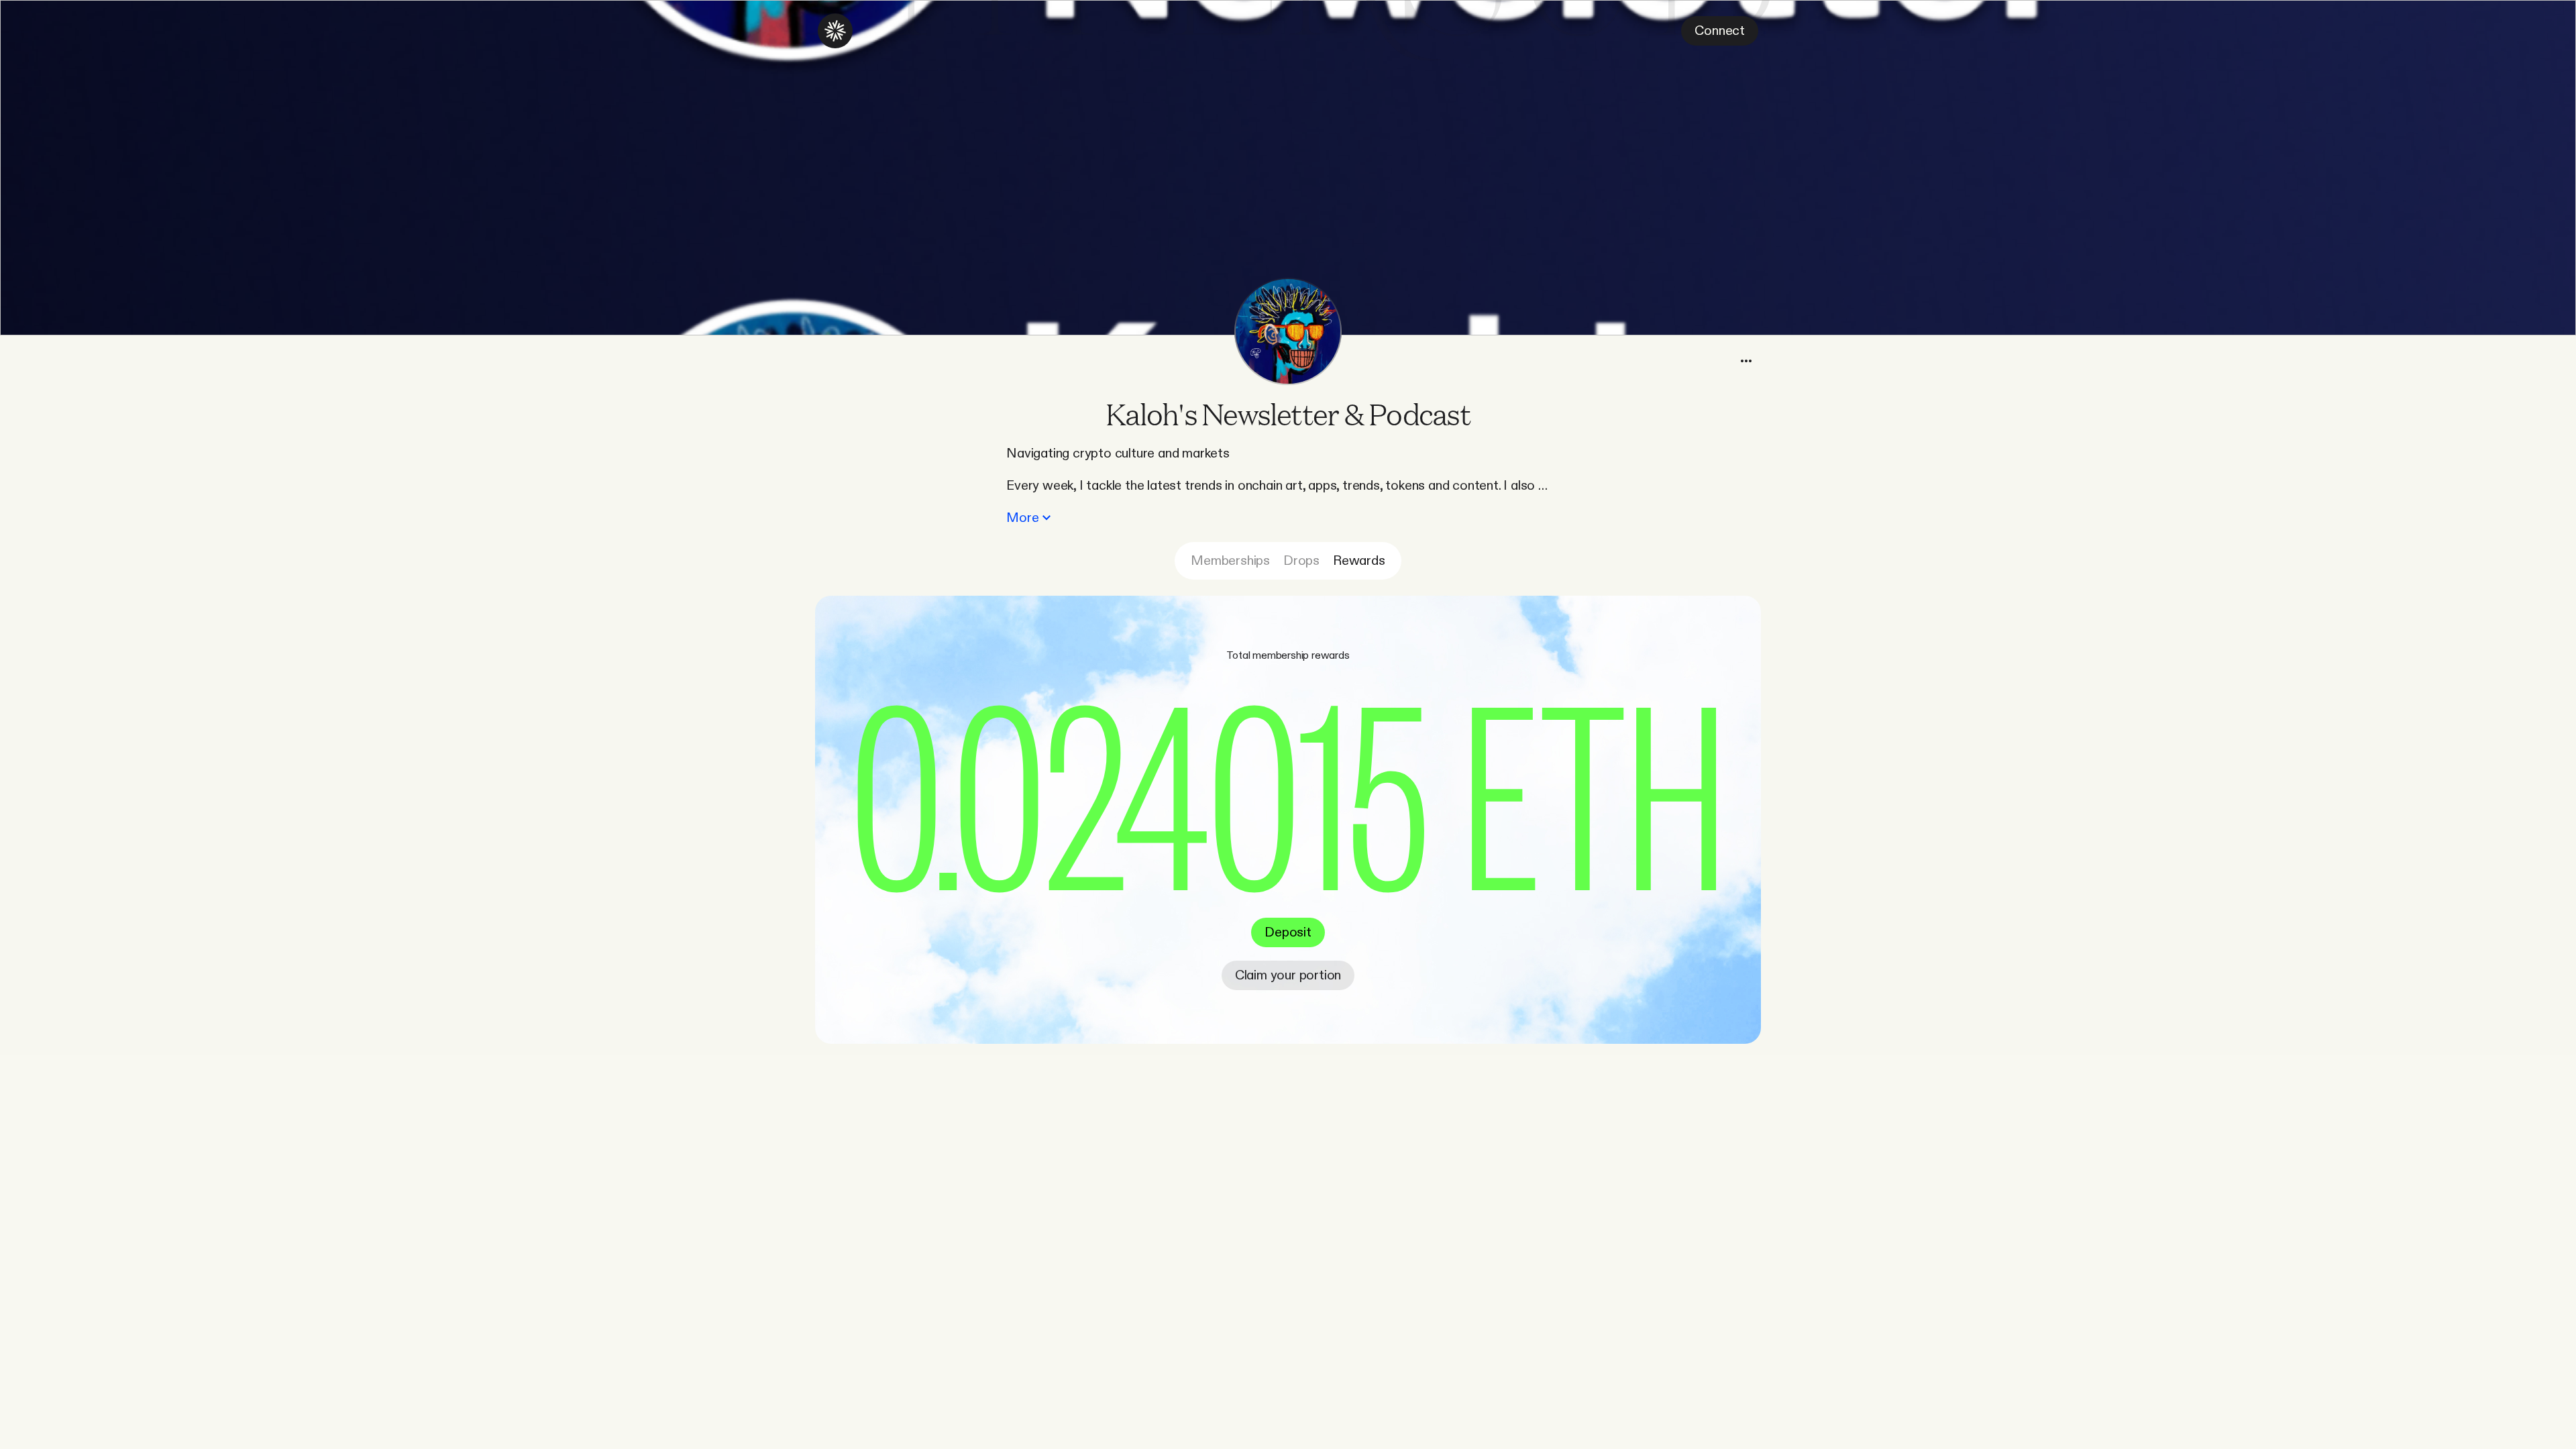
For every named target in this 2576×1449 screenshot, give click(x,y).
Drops (1301, 561)
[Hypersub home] (835, 31)
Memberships (1230, 561)
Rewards (1359, 561)
